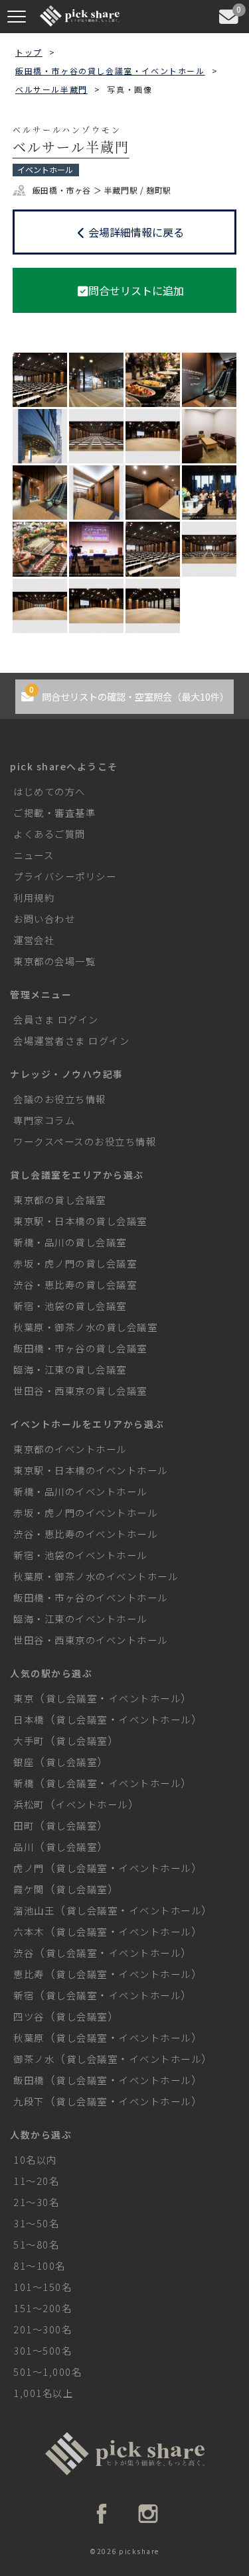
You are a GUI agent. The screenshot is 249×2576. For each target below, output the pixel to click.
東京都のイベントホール (70, 1449)
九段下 (29, 2101)
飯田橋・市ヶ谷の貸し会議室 (80, 1348)
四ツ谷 (29, 2016)
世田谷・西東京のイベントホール (91, 1640)
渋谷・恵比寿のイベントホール (85, 1534)
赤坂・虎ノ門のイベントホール (85, 1512)
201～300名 (42, 2329)
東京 (24, 1698)
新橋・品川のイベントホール (80, 1491)
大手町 (29, 1740)
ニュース (34, 855)
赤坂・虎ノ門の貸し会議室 (75, 1263)
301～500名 (42, 2350)
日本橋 (29, 1719)
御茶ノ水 (34, 2059)
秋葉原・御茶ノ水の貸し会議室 (85, 1327)
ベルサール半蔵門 (51, 89)
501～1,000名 (47, 2371)
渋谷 (24, 1953)
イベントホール (145, 1698)
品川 (24, 1846)
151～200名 (42, 2308)
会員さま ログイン (56, 1019)
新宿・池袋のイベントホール (80, 1555)
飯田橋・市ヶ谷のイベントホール (91, 1597)
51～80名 (36, 2244)
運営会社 (34, 940)
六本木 (29, 1931)
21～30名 (36, 2202)
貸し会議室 (72, 1698)
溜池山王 (34, 1910)
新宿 (24, 1995)
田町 (24, 1825)
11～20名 (36, 2181)
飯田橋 (29, 2080)
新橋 (24, 1783)
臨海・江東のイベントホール (80, 1618)
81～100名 (40, 2265)
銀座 (24, 1762)
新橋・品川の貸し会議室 (70, 1242)
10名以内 (35, 2159)
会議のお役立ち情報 (60, 1099)
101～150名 (42, 2287)
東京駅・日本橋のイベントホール (91, 1470)
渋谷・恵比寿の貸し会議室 (75, 1284)
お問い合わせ (44, 918)
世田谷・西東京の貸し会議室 (80, 1390)
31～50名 (36, 2223)
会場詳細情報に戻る (136, 232)
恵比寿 (29, 1974)
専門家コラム (44, 1120)
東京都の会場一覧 (54, 961)
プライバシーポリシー (65, 876)
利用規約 (34, 897)
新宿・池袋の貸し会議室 (70, 1306)
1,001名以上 (43, 2393)
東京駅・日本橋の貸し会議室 (80, 1221)
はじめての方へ (49, 791)
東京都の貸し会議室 (60, 1200)
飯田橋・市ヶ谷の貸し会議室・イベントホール (110, 71)
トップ (29, 52)
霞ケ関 (29, 1889)
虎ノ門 (29, 1868)
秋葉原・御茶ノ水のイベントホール (96, 1576)
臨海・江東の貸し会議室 (70, 1369)
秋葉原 (29, 2037)
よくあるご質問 (49, 834)
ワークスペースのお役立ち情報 (85, 1141)
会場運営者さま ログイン (71, 1040)
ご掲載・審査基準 (54, 812)
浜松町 (29, 1804)
